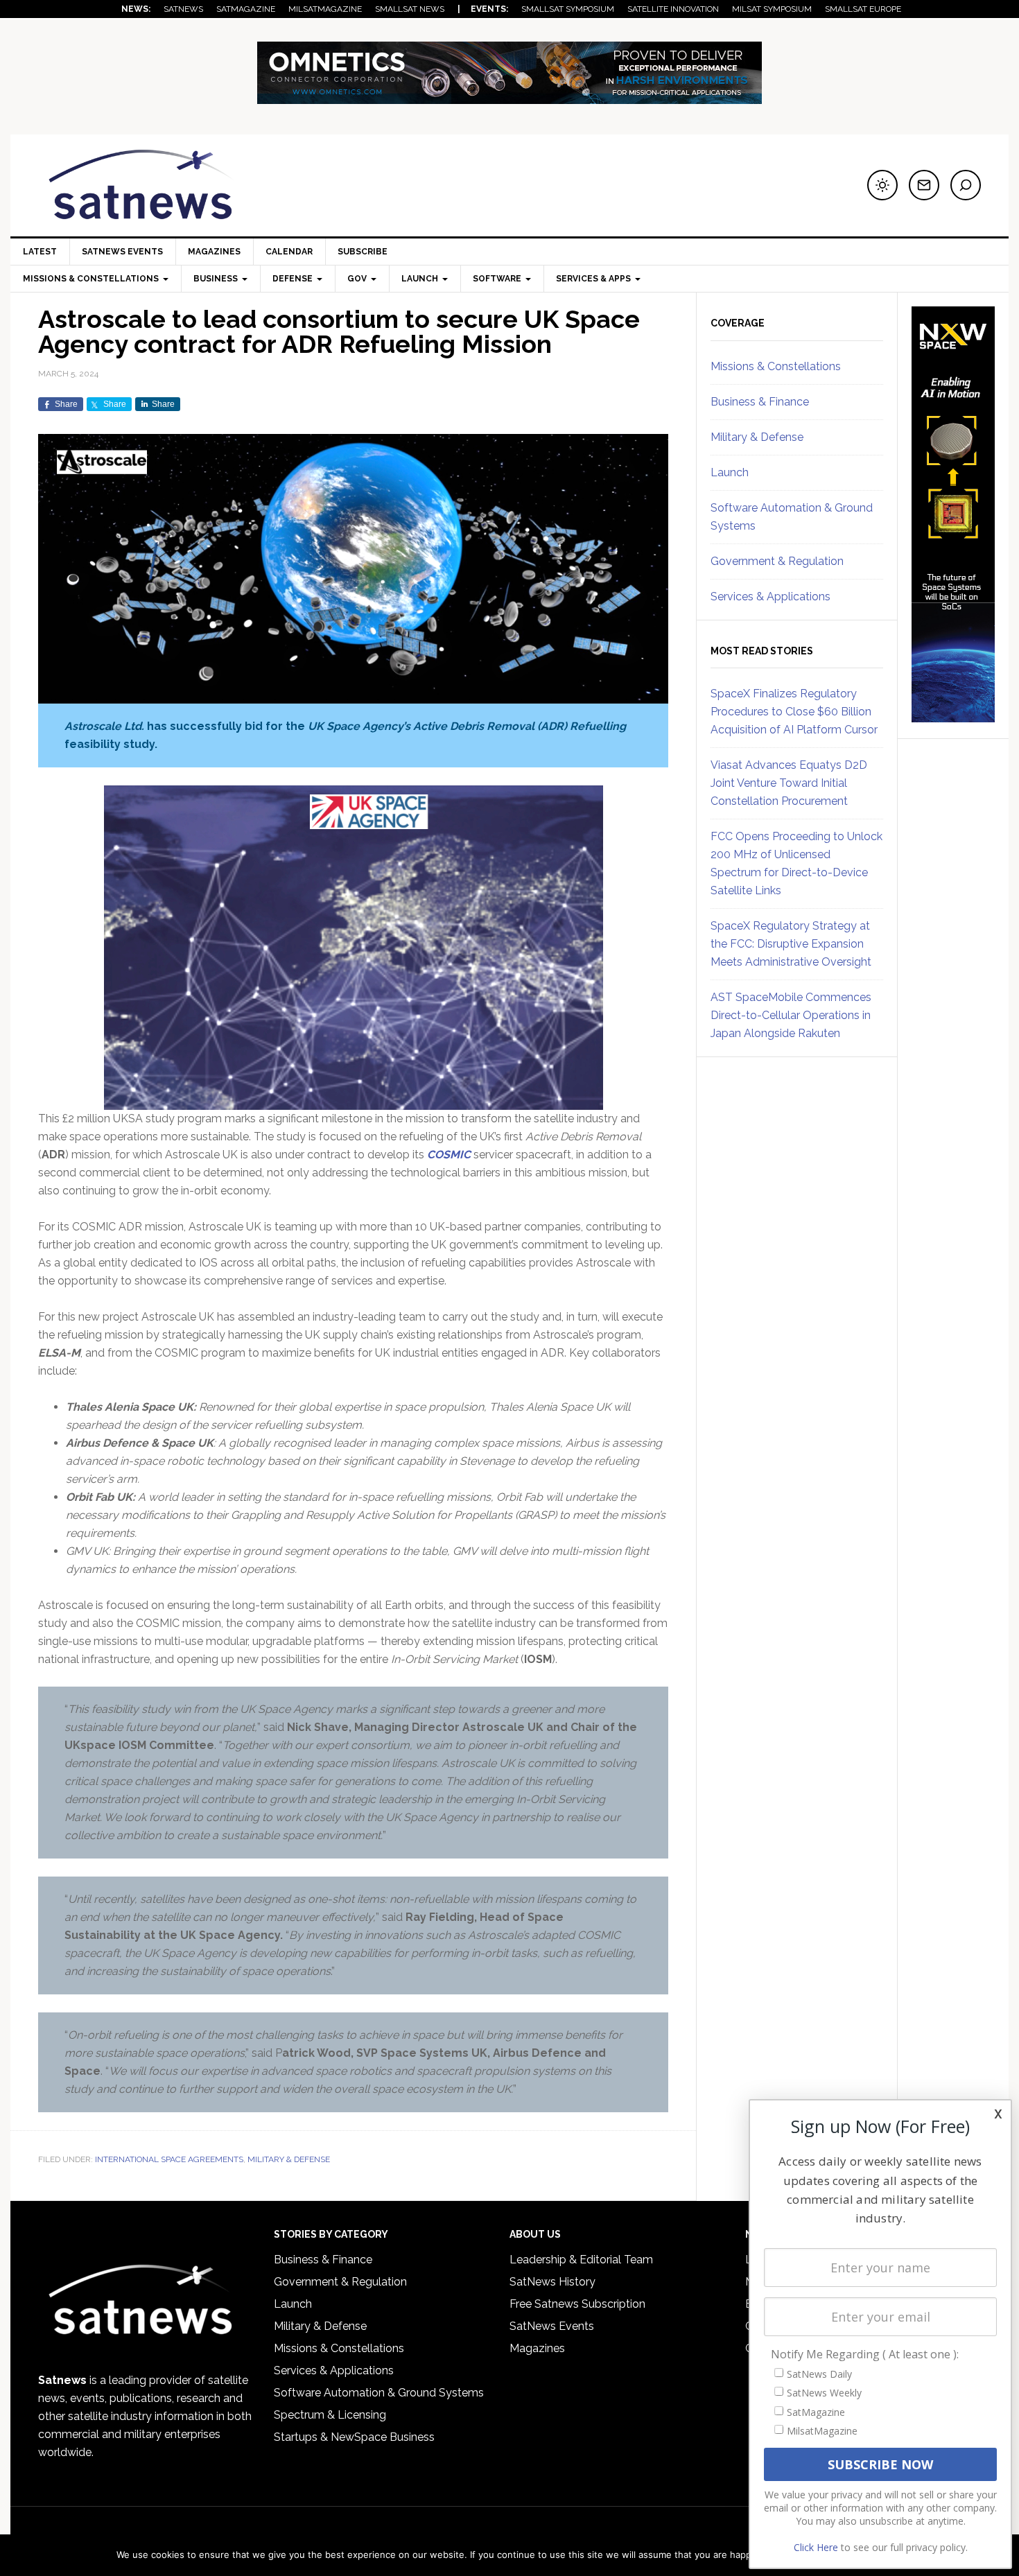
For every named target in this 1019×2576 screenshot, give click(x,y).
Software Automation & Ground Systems (379, 2393)
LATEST (40, 252)
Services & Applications (770, 597)
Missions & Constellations (776, 366)
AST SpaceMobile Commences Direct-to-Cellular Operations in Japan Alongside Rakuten (791, 1015)
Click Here (816, 2547)
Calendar (289, 252)
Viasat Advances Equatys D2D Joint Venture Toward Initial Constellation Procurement (789, 783)
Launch (730, 472)
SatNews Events (122, 252)
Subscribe (363, 252)
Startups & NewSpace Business (354, 2437)
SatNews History (552, 2282)
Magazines (214, 252)
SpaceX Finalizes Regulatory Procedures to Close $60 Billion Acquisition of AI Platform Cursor (794, 712)
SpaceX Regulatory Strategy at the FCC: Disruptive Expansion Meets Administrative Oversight (791, 944)
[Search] (966, 185)
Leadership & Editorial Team (581, 2260)
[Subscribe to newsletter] (924, 185)
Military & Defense (289, 2159)
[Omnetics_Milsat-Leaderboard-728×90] (509, 97)
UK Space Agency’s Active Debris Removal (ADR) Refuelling (467, 726)
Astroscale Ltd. (104, 726)
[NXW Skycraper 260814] (953, 716)
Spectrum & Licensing (330, 2415)
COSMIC (449, 1155)
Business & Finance (760, 402)
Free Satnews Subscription (577, 2304)
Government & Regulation (777, 561)
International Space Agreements (169, 2159)
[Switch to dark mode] (882, 185)
